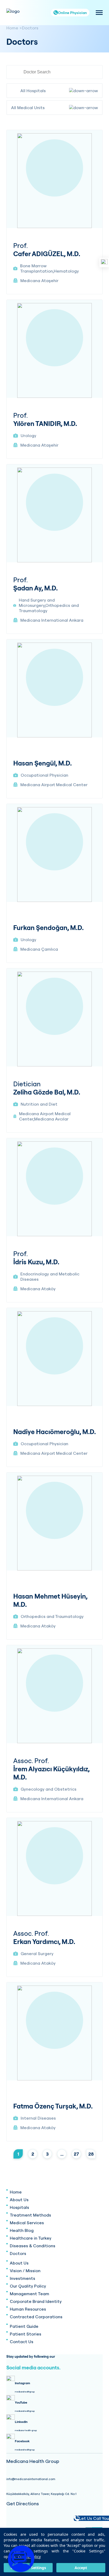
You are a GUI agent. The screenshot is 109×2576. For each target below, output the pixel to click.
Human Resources (28, 2309)
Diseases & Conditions (33, 2246)
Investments (22, 2278)
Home (12, 28)
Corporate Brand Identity (36, 2301)
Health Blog (22, 2230)
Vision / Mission (25, 2271)
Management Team (29, 2294)
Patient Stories (26, 2334)
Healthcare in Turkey (31, 2238)
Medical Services (27, 2223)
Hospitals (19, 2207)
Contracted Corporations (36, 2317)
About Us (19, 2200)
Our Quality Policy (28, 2286)
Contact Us (22, 2342)
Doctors (30, 28)
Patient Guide (24, 2326)
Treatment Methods (30, 2215)
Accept (81, 2568)
